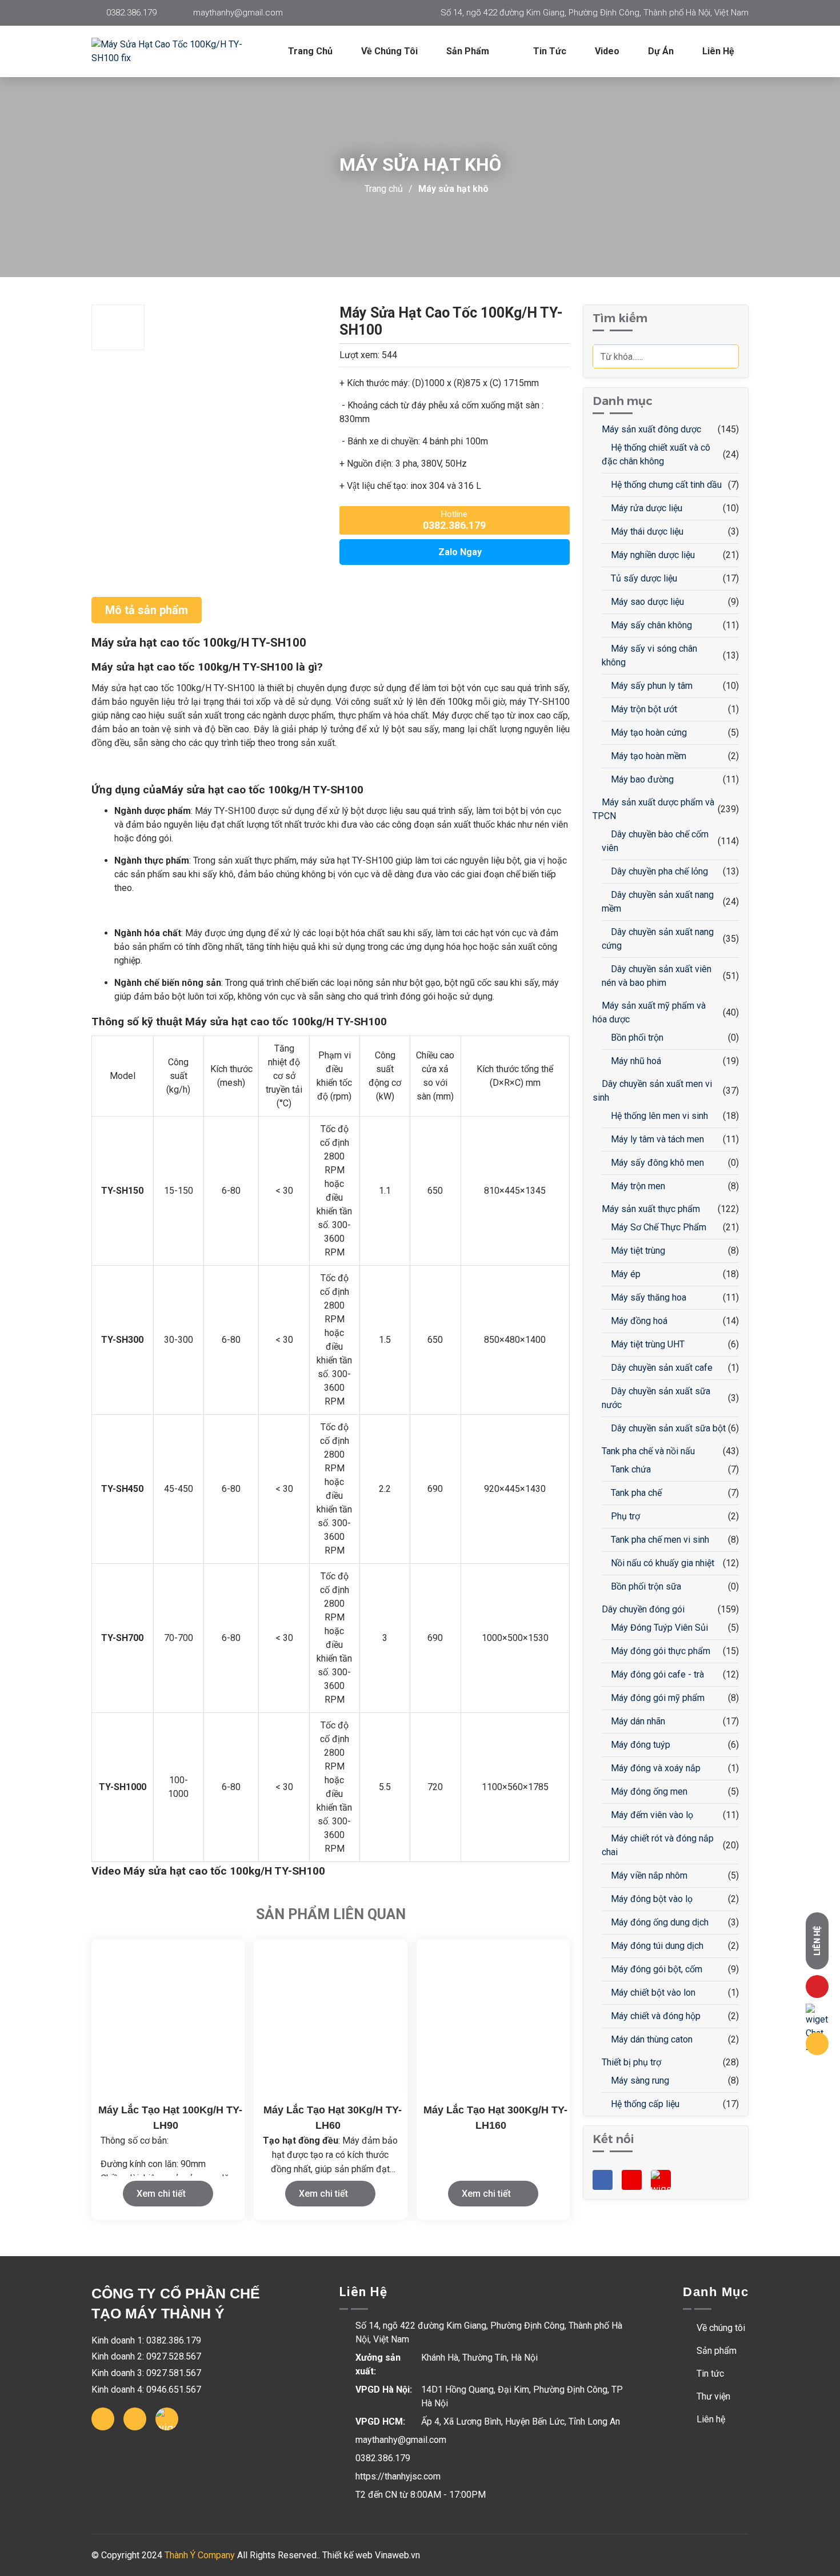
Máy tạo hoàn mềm (647, 756)
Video (607, 51)
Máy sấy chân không (650, 625)
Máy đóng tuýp (639, 1745)
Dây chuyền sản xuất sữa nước (656, 1398)
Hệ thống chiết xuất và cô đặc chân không (656, 454)
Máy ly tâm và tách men (656, 1139)
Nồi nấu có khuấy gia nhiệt (661, 1563)
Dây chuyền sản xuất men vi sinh (652, 1091)
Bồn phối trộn (636, 1038)
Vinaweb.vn (397, 2555)
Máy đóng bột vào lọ (651, 1899)
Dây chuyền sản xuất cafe (661, 1368)
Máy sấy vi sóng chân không (649, 655)
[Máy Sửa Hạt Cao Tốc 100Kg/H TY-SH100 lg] (177, 51)
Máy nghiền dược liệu (652, 555)
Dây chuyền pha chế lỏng (658, 871)
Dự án (661, 51)
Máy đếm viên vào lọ (651, 1815)
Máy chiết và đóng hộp (655, 2016)
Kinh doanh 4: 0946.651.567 (146, 2390)
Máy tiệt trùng (637, 1251)
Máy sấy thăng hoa (647, 1297)
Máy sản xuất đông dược (650, 429)
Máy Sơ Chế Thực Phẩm (657, 1227)
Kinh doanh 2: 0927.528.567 (146, 2356)
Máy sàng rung (639, 2081)
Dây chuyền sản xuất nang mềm (658, 902)
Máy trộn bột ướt (643, 709)
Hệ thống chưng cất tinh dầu (665, 485)
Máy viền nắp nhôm (648, 1875)
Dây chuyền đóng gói (642, 1609)
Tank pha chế (635, 1493)
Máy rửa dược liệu (645, 508)
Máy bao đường (641, 779)
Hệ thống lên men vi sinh (658, 1116)
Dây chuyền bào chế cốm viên (655, 841)
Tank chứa (630, 1469)
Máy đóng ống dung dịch (659, 1922)
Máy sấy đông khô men (656, 1163)
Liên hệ (718, 51)
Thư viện (712, 2396)
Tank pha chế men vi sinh (659, 1540)
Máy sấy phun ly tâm (651, 686)
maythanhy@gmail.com (238, 13)
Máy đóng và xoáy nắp (655, 1768)
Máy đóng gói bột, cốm (655, 1969)
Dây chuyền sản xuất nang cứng (658, 939)
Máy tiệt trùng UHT (647, 1344)
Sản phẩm (715, 2351)
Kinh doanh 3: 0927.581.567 (146, 2373)
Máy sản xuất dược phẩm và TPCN (653, 809)
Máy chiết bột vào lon (652, 1993)
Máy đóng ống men (648, 1791)
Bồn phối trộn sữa (645, 1586)
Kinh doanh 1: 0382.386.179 (146, 2340)
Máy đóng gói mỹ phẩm (657, 1698)
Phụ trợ (624, 1516)
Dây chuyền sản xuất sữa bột (667, 1428)
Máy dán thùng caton (651, 2039)
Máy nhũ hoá (635, 1061)
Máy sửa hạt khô (453, 189)
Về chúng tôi (389, 51)
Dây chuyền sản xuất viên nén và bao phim (657, 976)
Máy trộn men (637, 1186)
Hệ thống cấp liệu (644, 2104)
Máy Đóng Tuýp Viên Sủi (658, 1628)
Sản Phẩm (469, 51)
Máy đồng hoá (638, 1321)
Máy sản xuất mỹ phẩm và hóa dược (649, 1012)
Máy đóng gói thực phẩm (659, 1651)
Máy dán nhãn (637, 1721)
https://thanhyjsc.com (398, 2476)
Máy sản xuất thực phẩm (650, 1209)
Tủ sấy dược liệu (643, 578)
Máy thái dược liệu (646, 531)
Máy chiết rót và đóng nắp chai (658, 1845)
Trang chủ (310, 51)
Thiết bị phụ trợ (630, 2062)
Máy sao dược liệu (646, 602)
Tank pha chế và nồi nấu (647, 1451)
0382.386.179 (131, 13)
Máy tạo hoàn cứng (648, 733)
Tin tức (550, 51)
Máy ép (625, 1274)
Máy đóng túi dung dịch (656, 1946)
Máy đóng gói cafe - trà (656, 1674)
